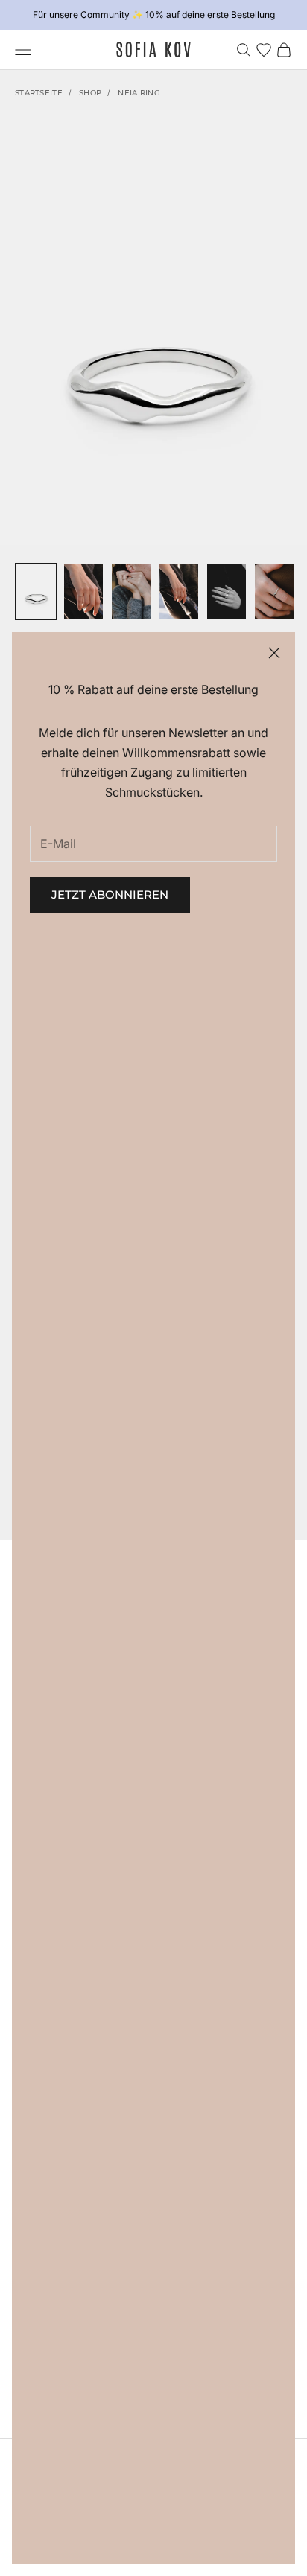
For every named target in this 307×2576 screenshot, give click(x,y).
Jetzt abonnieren (110, 895)
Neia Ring (139, 93)
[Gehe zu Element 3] (131, 592)
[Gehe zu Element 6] (274, 592)
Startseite (39, 93)
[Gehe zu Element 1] (36, 592)
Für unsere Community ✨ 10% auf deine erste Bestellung (154, 15)
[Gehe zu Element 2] (83, 592)
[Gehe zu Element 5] (227, 592)
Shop (90, 93)
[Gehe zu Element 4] (179, 592)
